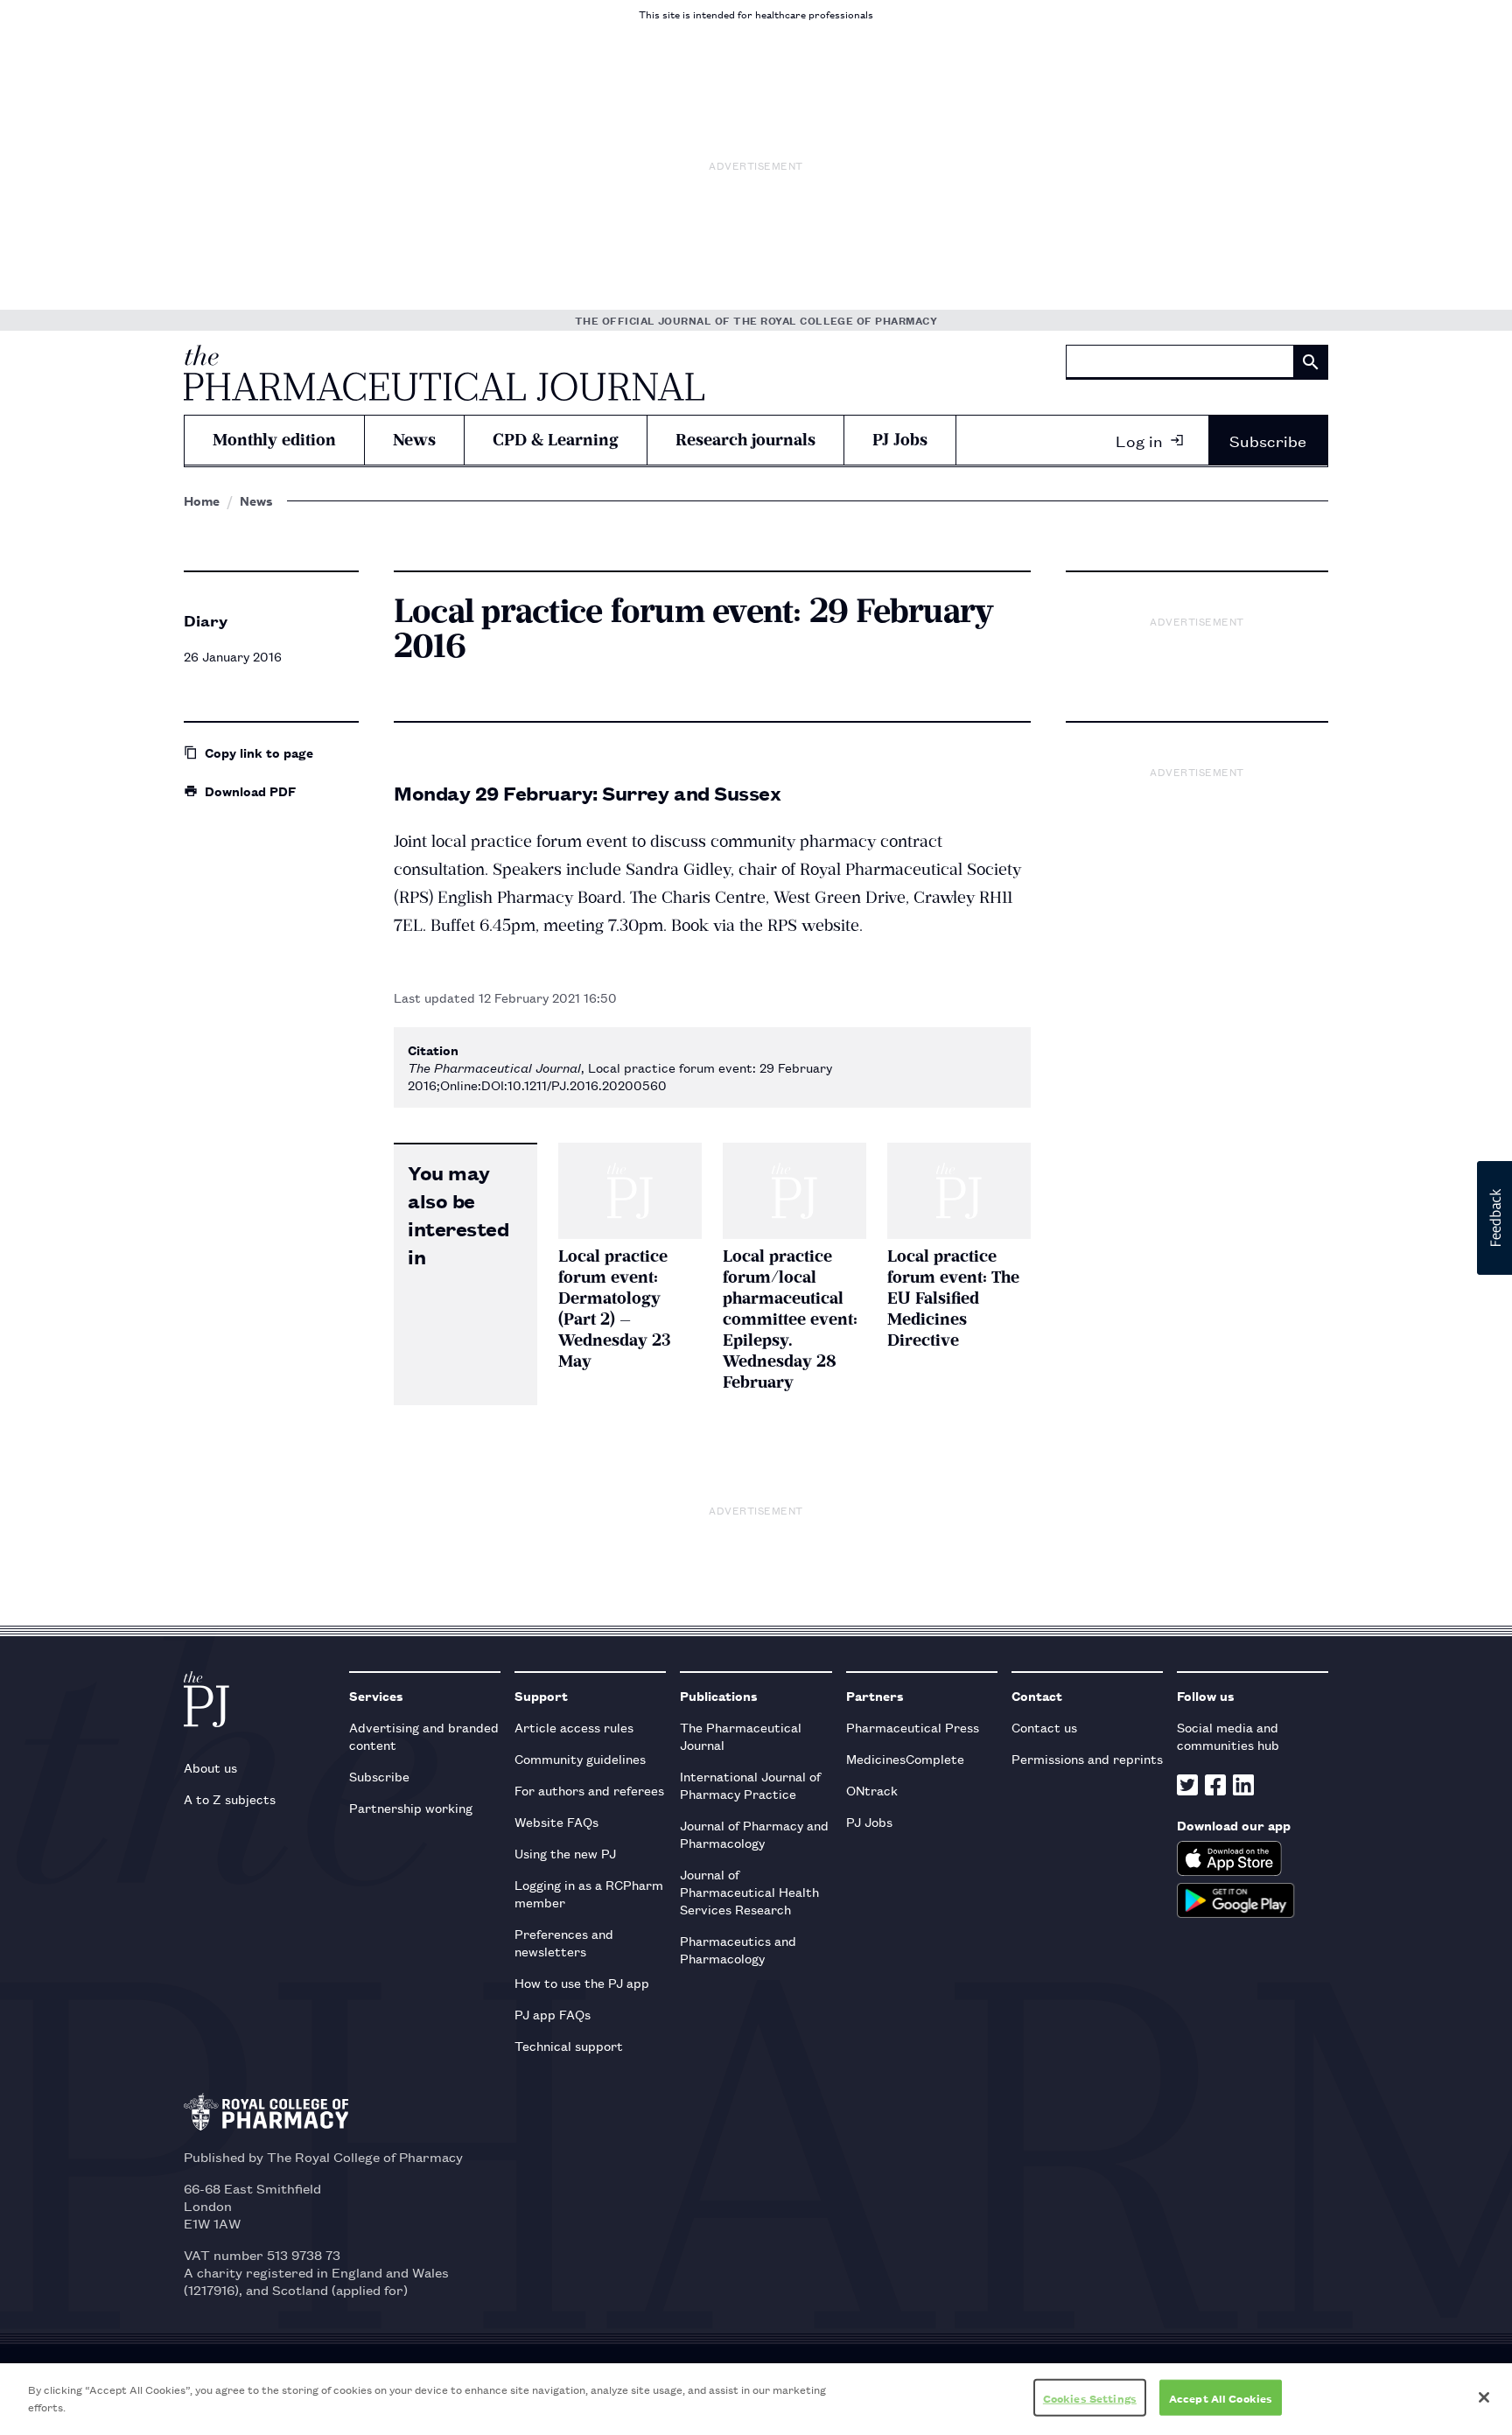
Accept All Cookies (1221, 2398)
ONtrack (872, 1790)
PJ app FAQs (553, 2014)
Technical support (569, 2045)
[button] (1494, 1218)
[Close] (1484, 2397)
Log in (1139, 440)
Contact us (1044, 1727)
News (414, 440)
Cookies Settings (1090, 2398)
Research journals (745, 440)
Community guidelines (580, 1758)
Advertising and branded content (424, 1735)
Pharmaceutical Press (913, 1727)
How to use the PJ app (582, 1982)
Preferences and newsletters (564, 1942)
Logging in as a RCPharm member (589, 1893)
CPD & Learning (556, 440)
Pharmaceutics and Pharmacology (738, 1949)
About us (210, 1767)
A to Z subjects (230, 1798)
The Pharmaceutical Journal (741, 1735)
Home (202, 500)
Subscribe (1268, 440)
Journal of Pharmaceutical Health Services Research (749, 1891)
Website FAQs (556, 1821)
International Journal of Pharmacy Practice (750, 1784)
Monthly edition (274, 440)
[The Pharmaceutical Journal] (444, 373)
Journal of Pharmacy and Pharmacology (754, 1833)
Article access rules (574, 1727)
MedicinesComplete (905, 1758)
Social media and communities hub (1228, 1735)
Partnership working (411, 1807)
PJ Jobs (900, 440)
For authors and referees (589, 1790)
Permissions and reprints (1087, 1758)
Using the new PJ (565, 1853)
